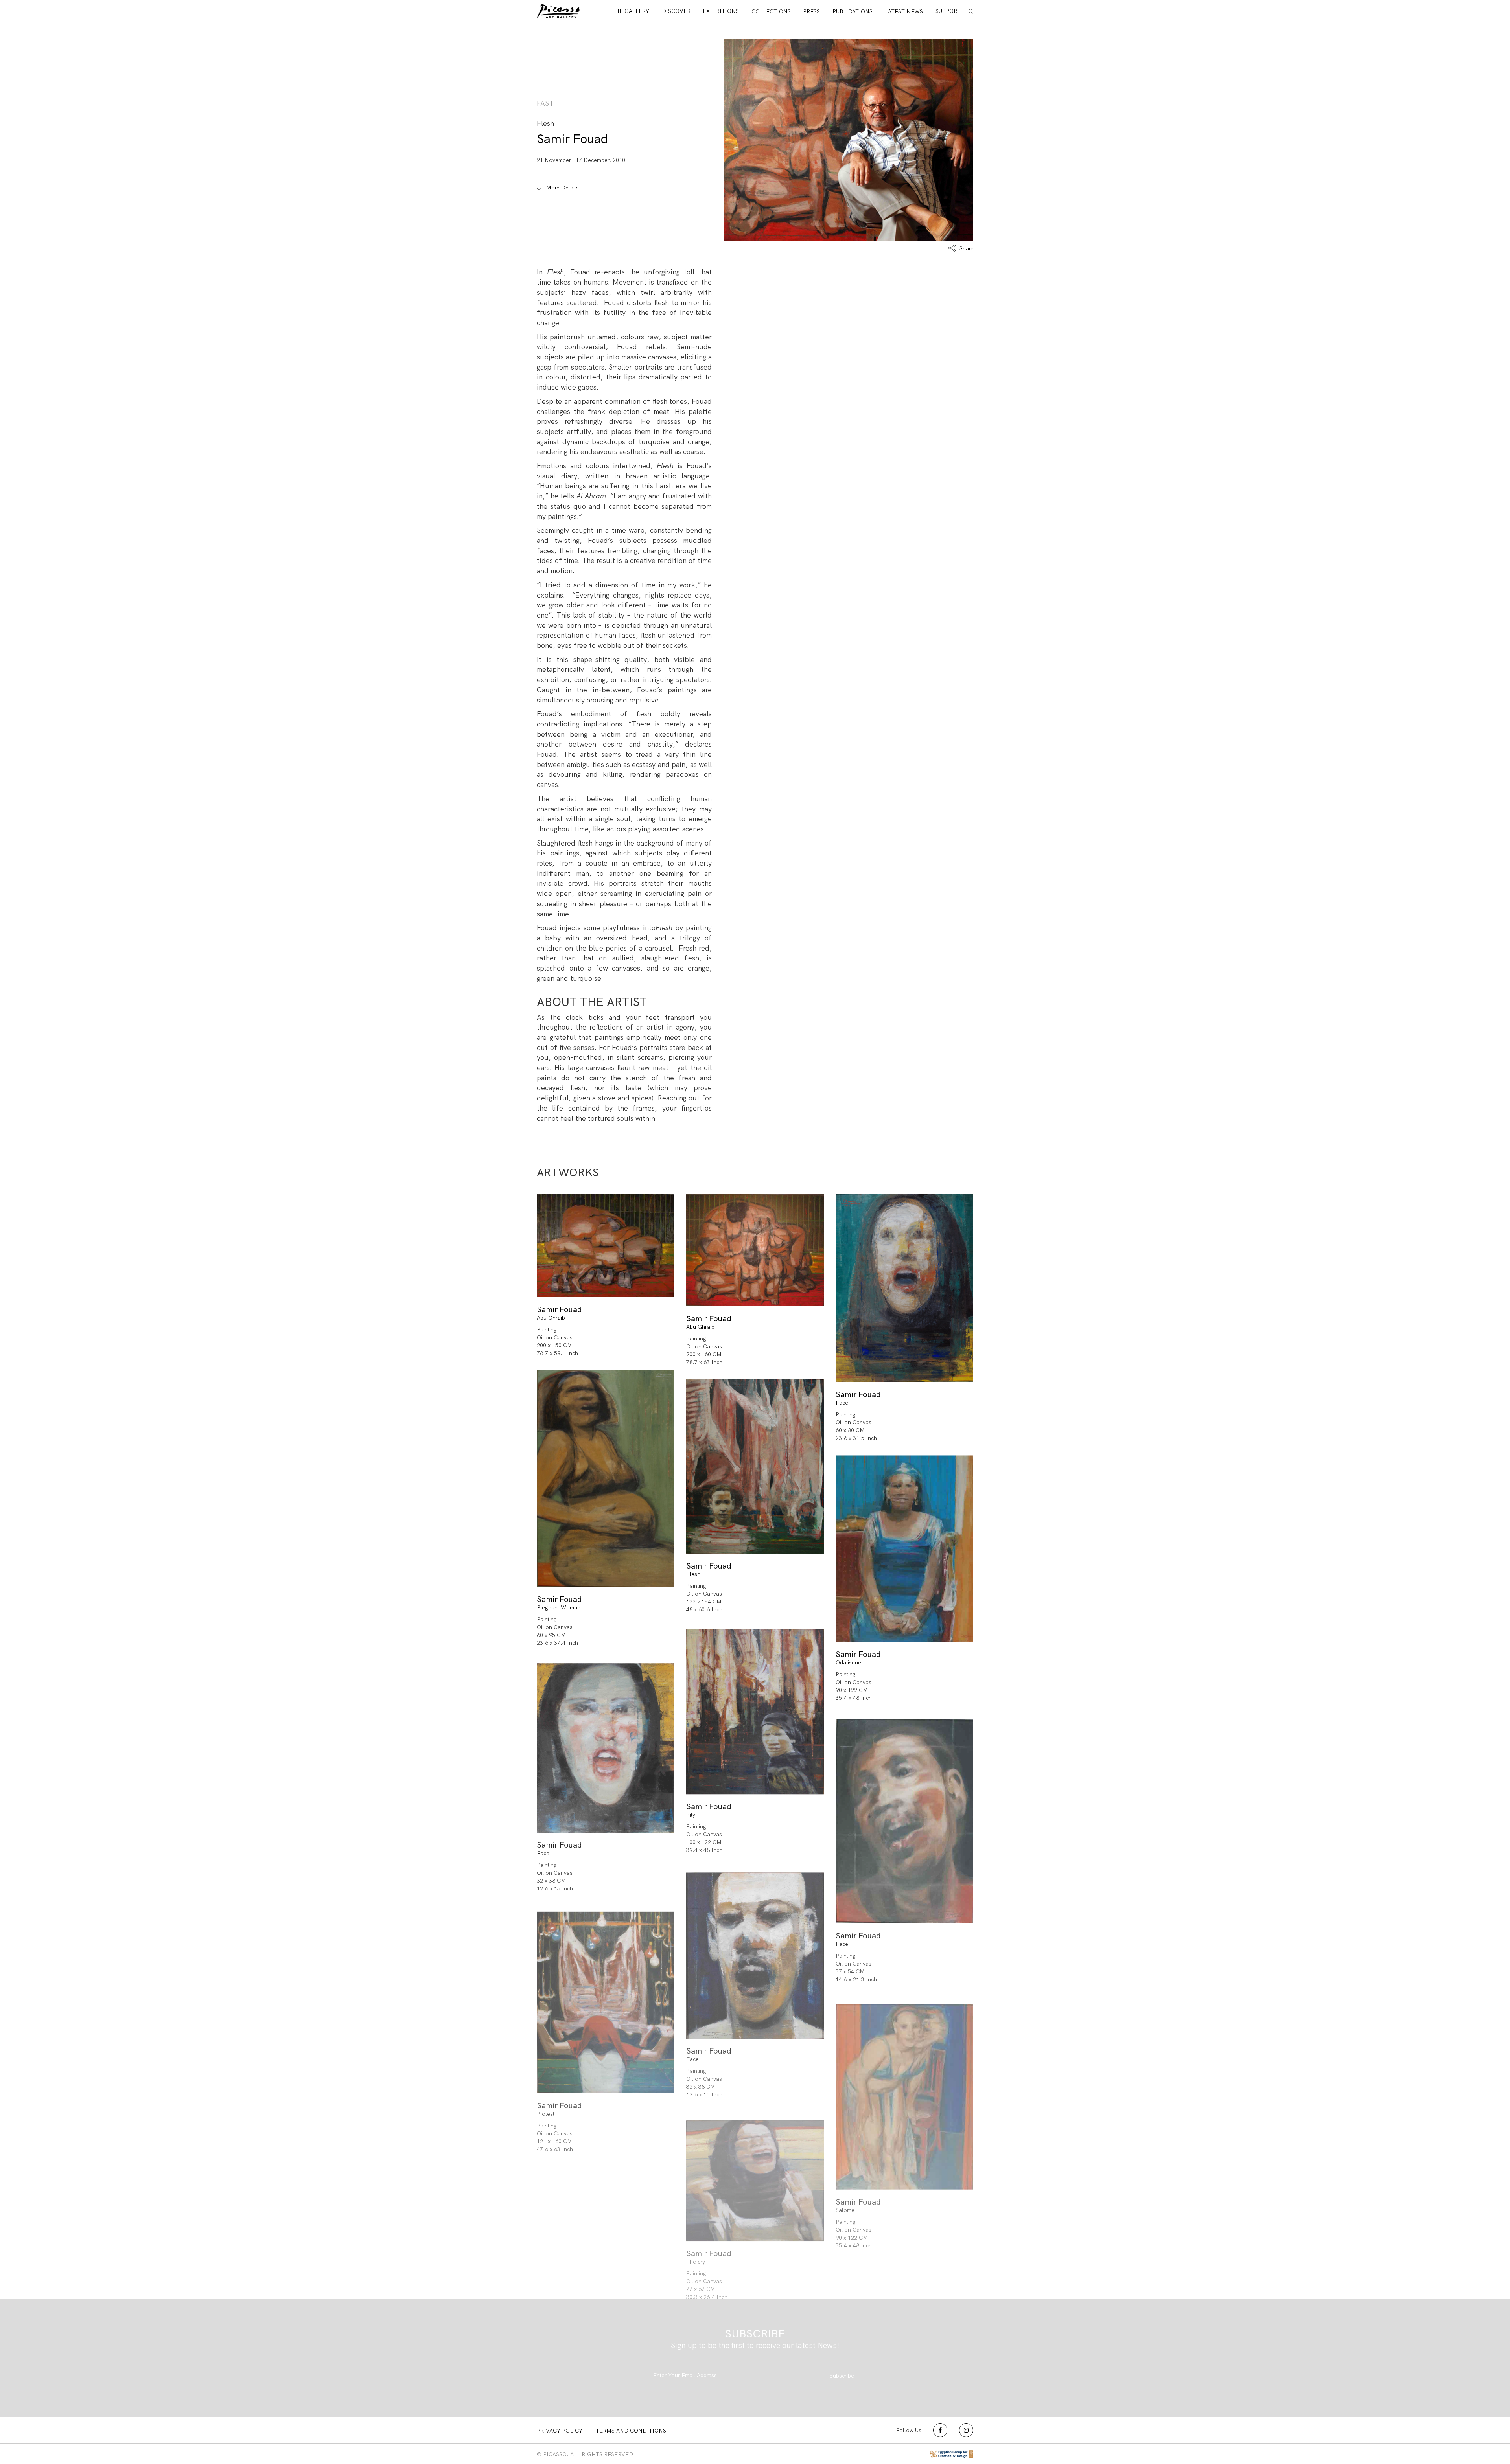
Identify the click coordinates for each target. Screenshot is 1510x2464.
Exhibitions (721, 11)
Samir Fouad (572, 139)
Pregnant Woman (559, 1607)
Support (948, 11)
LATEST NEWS (904, 11)
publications (853, 11)
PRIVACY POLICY (560, 2431)
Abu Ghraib (551, 1318)
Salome (845, 2210)
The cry (696, 2262)
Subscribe (842, 2376)
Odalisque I (850, 1662)
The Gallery (630, 11)
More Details (562, 188)
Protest (546, 2114)
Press (811, 11)
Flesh (693, 1574)
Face (842, 1403)
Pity (691, 1815)
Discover (676, 11)
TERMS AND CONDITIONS (631, 2431)
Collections (771, 11)
